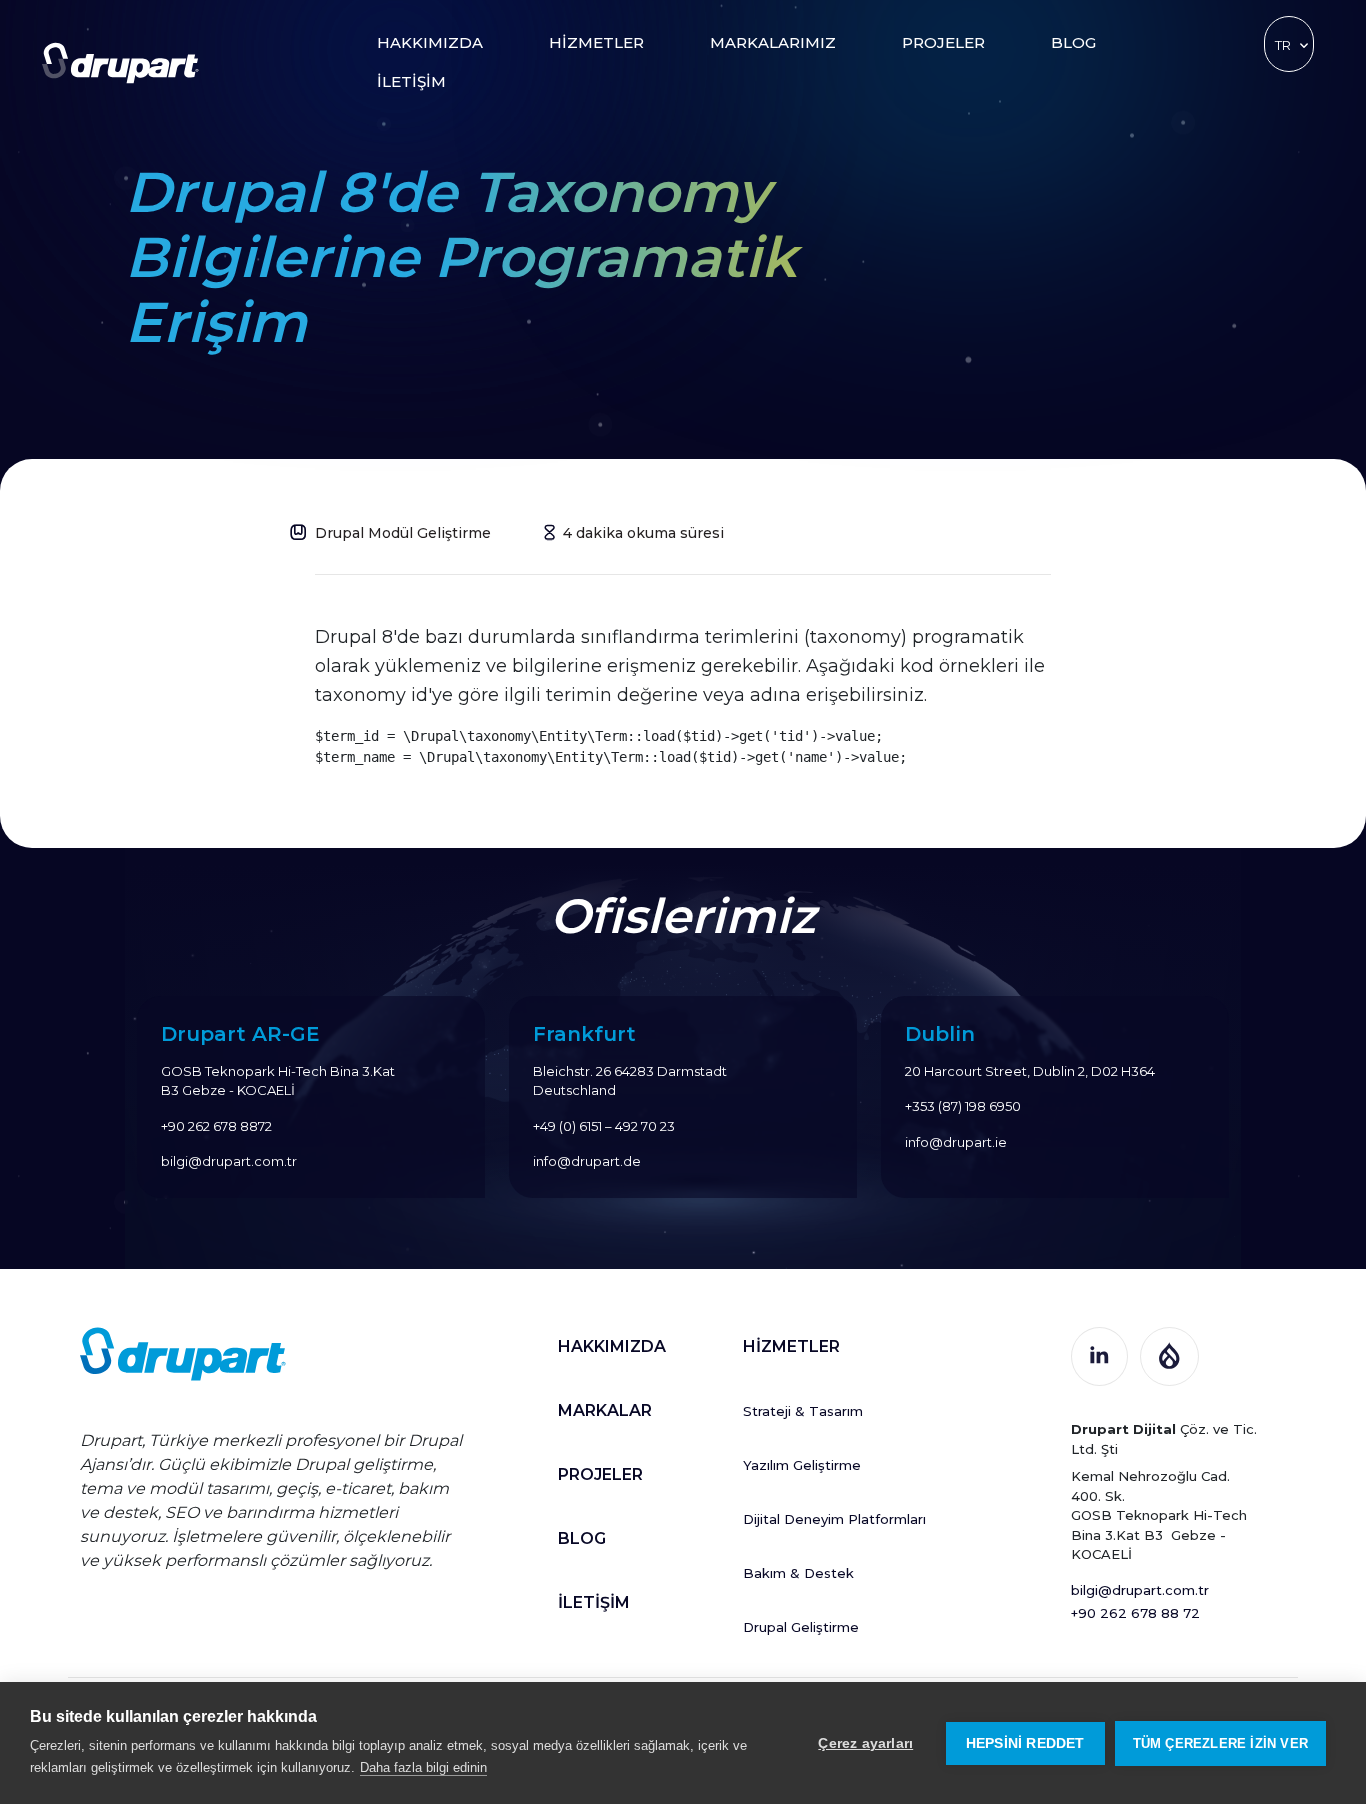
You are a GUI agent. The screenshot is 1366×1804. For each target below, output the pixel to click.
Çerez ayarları (865, 1743)
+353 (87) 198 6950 (963, 1106)
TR (1283, 45)
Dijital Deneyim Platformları (834, 1519)
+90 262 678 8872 (216, 1126)
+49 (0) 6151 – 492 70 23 (604, 1126)
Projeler (943, 42)
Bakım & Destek (798, 1573)
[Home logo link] (120, 61)
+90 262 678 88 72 (1135, 1613)
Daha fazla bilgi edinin (423, 1767)
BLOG (582, 1538)
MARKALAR (605, 1410)
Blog (1073, 42)
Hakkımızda (430, 42)
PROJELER (600, 1474)
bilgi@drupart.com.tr (229, 1161)
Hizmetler (596, 42)
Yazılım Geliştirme (802, 1465)
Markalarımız (773, 42)
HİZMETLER (791, 1346)
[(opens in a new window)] (1099, 1353)
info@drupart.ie (956, 1142)
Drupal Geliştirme (801, 1627)
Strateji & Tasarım (803, 1411)
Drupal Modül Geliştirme (403, 533)
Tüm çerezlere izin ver (1220, 1743)
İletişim (411, 81)
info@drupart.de (587, 1161)
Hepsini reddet (1025, 1743)
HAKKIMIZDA (612, 1346)
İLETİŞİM (594, 1602)
